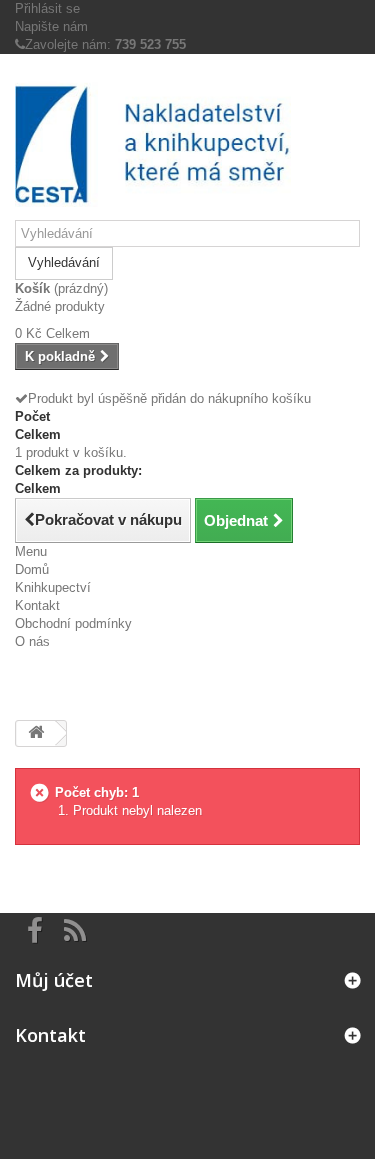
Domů (32, 569)
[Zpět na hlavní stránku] (36, 733)
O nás (32, 641)
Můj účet (54, 980)
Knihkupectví (53, 587)
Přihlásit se (47, 8)
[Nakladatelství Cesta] (187, 144)
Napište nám (51, 26)
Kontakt (37, 605)
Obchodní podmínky (73, 623)
